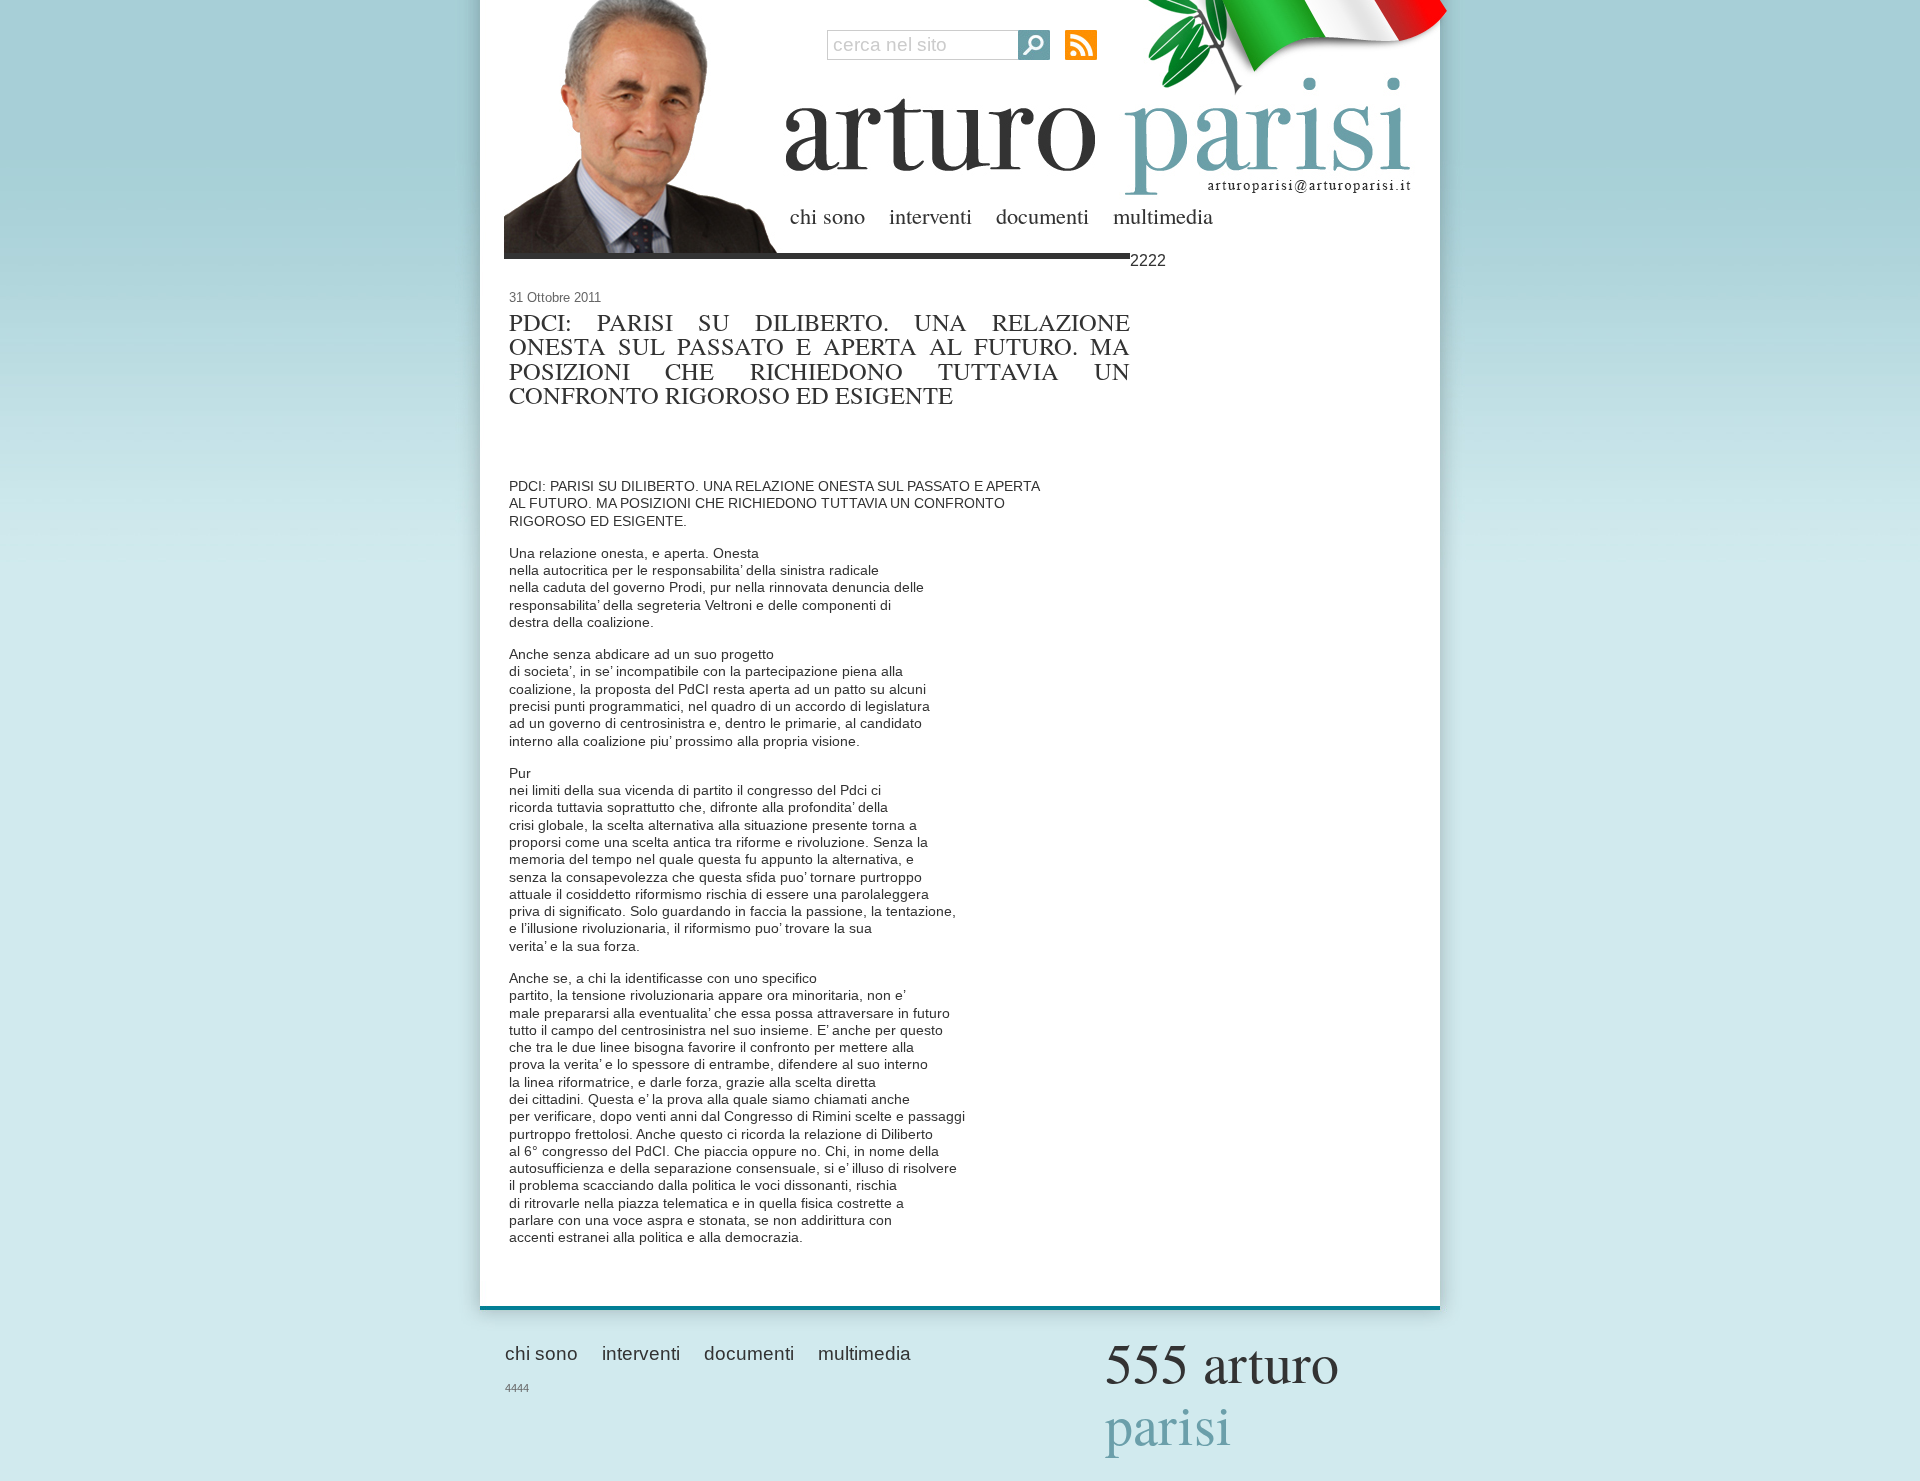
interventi (930, 215)
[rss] (1081, 45)
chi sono (827, 215)
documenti (1042, 215)
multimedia (1163, 215)
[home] (635, 122)
